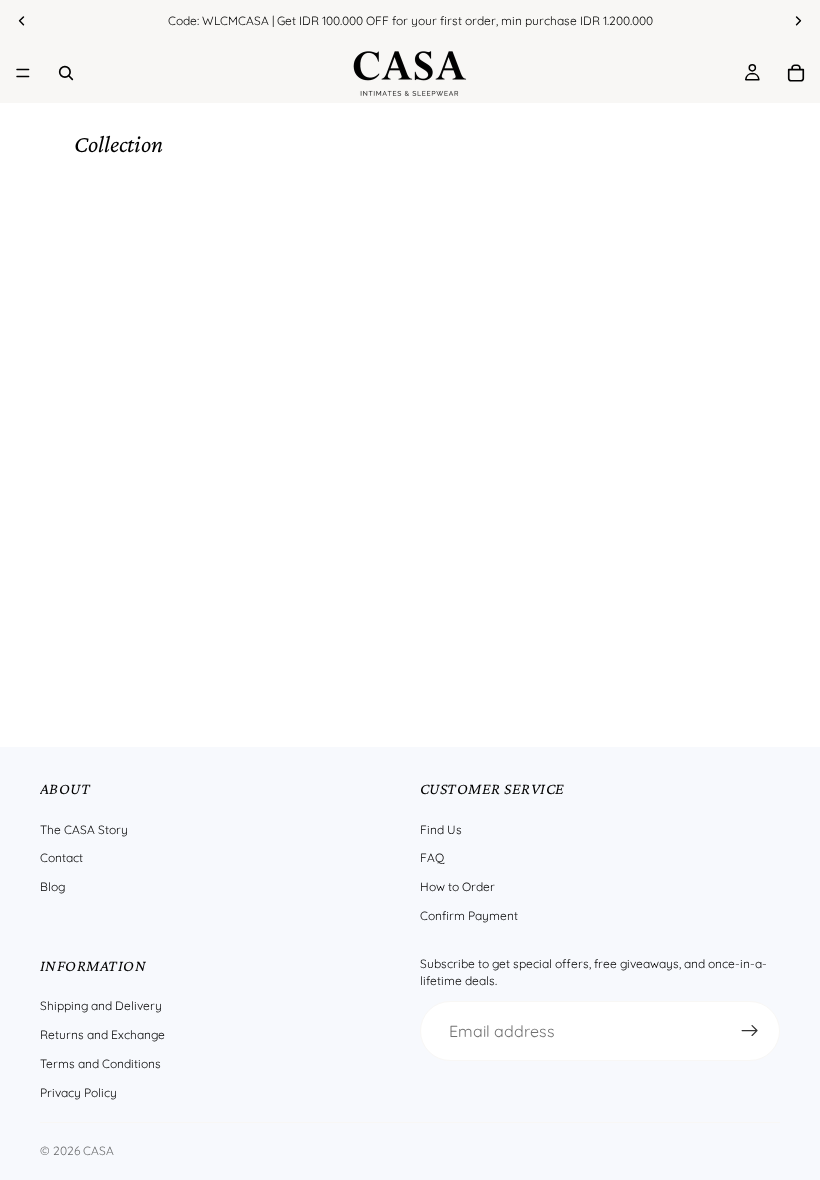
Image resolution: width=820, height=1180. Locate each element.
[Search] (66, 73)
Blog (52, 886)
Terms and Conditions (100, 1063)
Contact (61, 857)
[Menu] (23, 73)
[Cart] (796, 73)
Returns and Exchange (102, 1034)
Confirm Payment (469, 915)
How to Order (457, 886)
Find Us (441, 828)
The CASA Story (84, 828)
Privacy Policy (78, 1091)
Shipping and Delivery (101, 1005)
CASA (98, 1150)
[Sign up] (750, 1030)
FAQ (432, 857)
